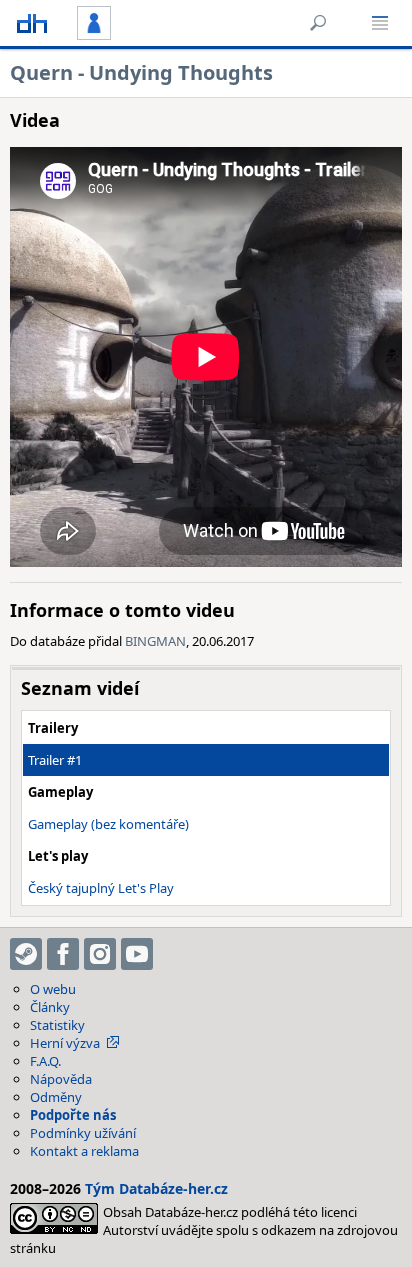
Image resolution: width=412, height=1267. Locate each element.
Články (50, 1007)
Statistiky (57, 1025)
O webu (53, 989)
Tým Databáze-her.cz (156, 1188)
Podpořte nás (73, 1115)
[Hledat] (318, 23)
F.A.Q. (45, 1061)
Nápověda (61, 1079)
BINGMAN (155, 641)
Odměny (56, 1097)
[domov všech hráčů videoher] (32, 23)
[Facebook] (63, 954)
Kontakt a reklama (84, 1151)
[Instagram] (100, 954)
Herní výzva (65, 1043)
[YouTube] (137, 954)
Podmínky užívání (83, 1133)
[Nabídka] (380, 23)
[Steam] (26, 954)
